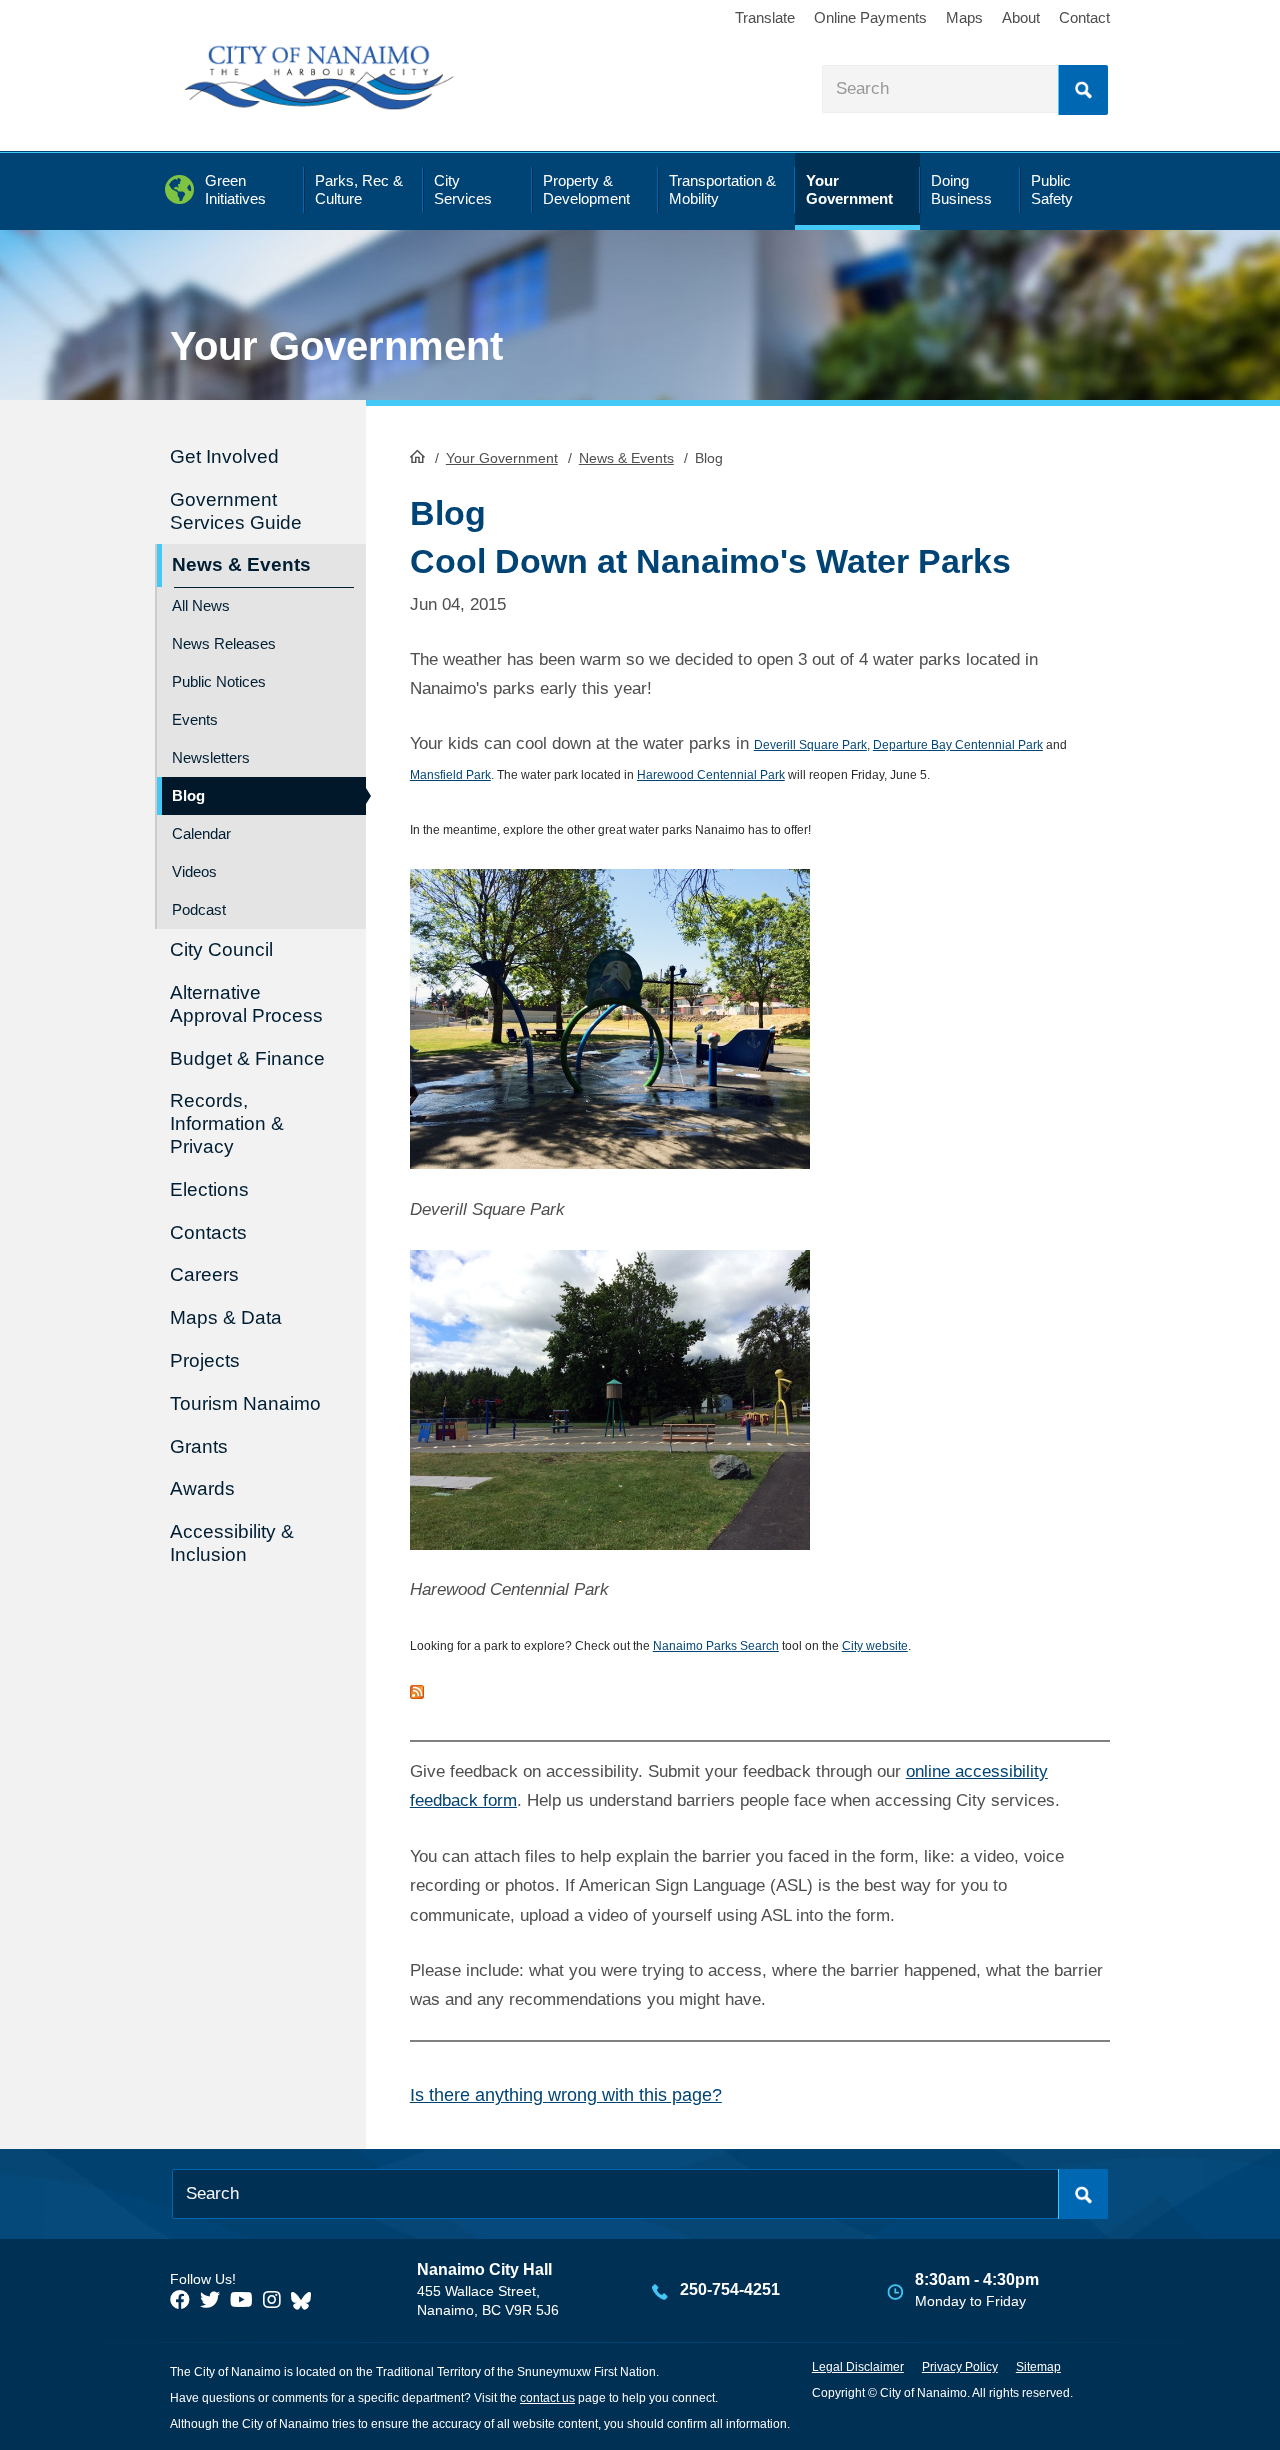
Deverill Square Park (810, 745)
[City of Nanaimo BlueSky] (306, 2300)
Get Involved (224, 456)
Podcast (199, 909)
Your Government (502, 458)
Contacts (208, 1232)
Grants (199, 1446)
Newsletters (211, 757)
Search (1083, 90)
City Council (221, 949)
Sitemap (1038, 2367)
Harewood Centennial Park (711, 775)
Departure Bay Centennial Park (958, 745)
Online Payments (870, 17)
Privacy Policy (960, 2367)
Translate (765, 17)
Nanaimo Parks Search (716, 1646)
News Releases (224, 643)
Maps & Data (226, 1317)
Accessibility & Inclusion (232, 1543)
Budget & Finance (247, 1058)
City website (875, 1646)
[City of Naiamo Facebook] (180, 2300)
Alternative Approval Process (246, 1004)
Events (195, 719)
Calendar (201, 833)
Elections (209, 1189)
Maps (964, 17)
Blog (188, 795)
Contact (1084, 17)
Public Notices (219, 681)
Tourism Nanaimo (245, 1403)
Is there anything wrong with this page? (566, 2095)
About (1021, 17)
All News (201, 605)
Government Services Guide (236, 511)
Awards (202, 1488)
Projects (205, 1360)
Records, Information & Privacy (227, 1123)
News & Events (626, 458)
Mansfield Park (450, 775)
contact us (547, 2398)
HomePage (417, 456)
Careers (204, 1274)
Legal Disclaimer (858, 2367)
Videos (194, 871)
